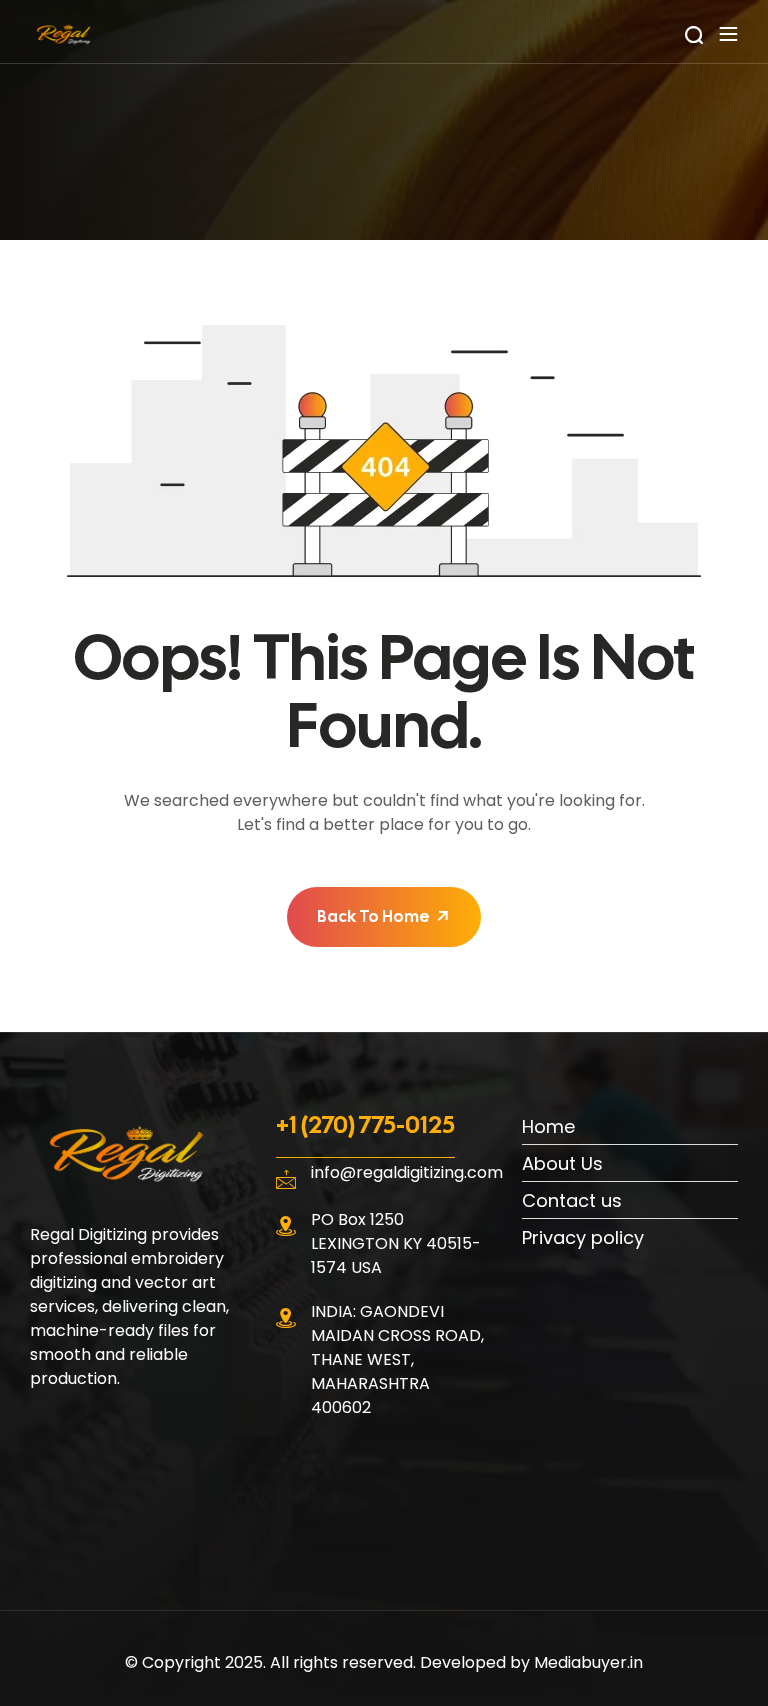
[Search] (694, 34)
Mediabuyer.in (588, 1662)
